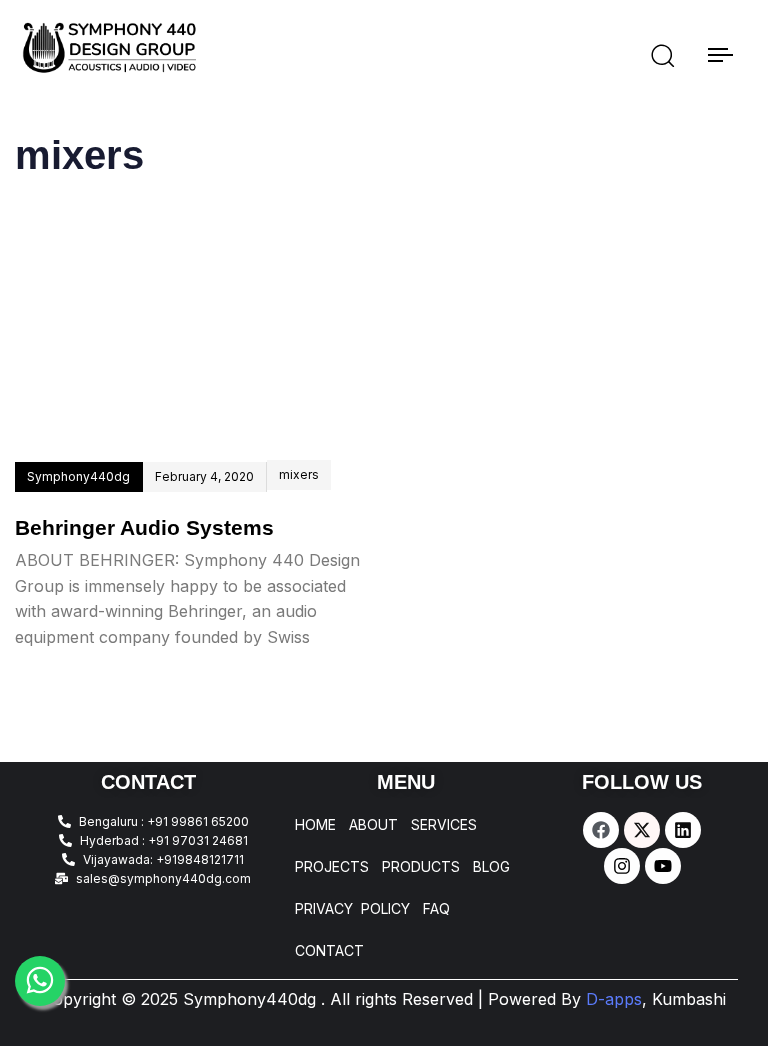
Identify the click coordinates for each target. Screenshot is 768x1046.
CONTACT (329, 951)
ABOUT (373, 825)
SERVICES (444, 825)
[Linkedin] (683, 830)
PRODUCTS (421, 867)
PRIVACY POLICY (352, 909)
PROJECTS (332, 867)
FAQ (436, 909)
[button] (662, 55)
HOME (315, 825)
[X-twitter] (642, 830)
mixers (299, 474)
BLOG (491, 867)
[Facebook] (601, 830)
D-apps (656, 999)
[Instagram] (622, 866)
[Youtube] (663, 866)
